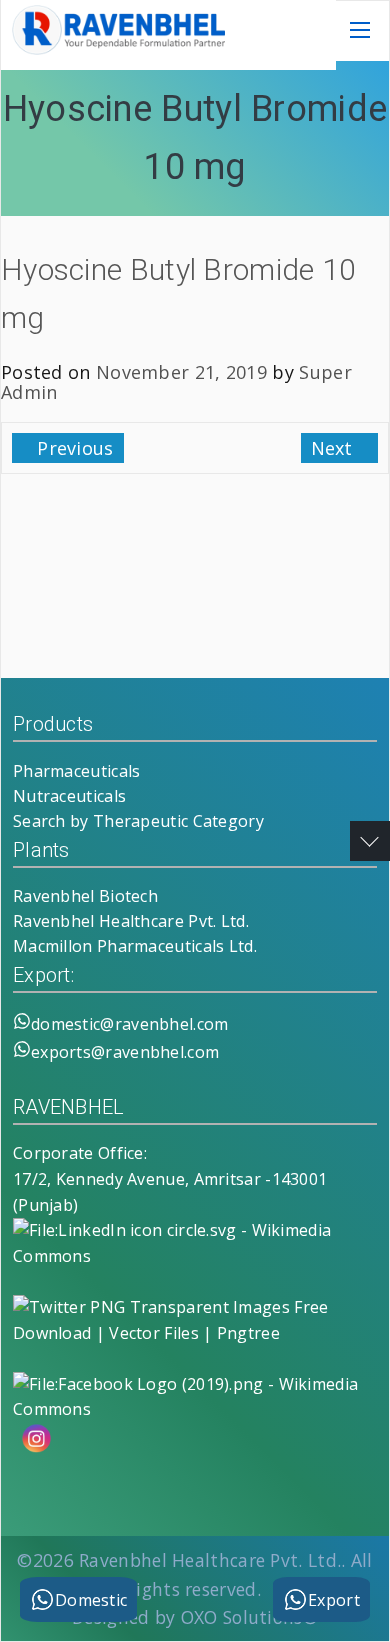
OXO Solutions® (249, 1617)
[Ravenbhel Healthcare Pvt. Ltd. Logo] (115, 49)
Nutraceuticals (69, 796)
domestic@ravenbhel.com (130, 1024)
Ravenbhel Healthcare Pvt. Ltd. (131, 921)
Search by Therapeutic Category (138, 821)
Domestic (91, 1600)
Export (334, 1600)
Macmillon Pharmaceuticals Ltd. (135, 946)
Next (335, 448)
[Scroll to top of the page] (370, 841)
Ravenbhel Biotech (85, 896)
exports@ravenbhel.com (125, 1052)
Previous (73, 448)
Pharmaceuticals (77, 771)
